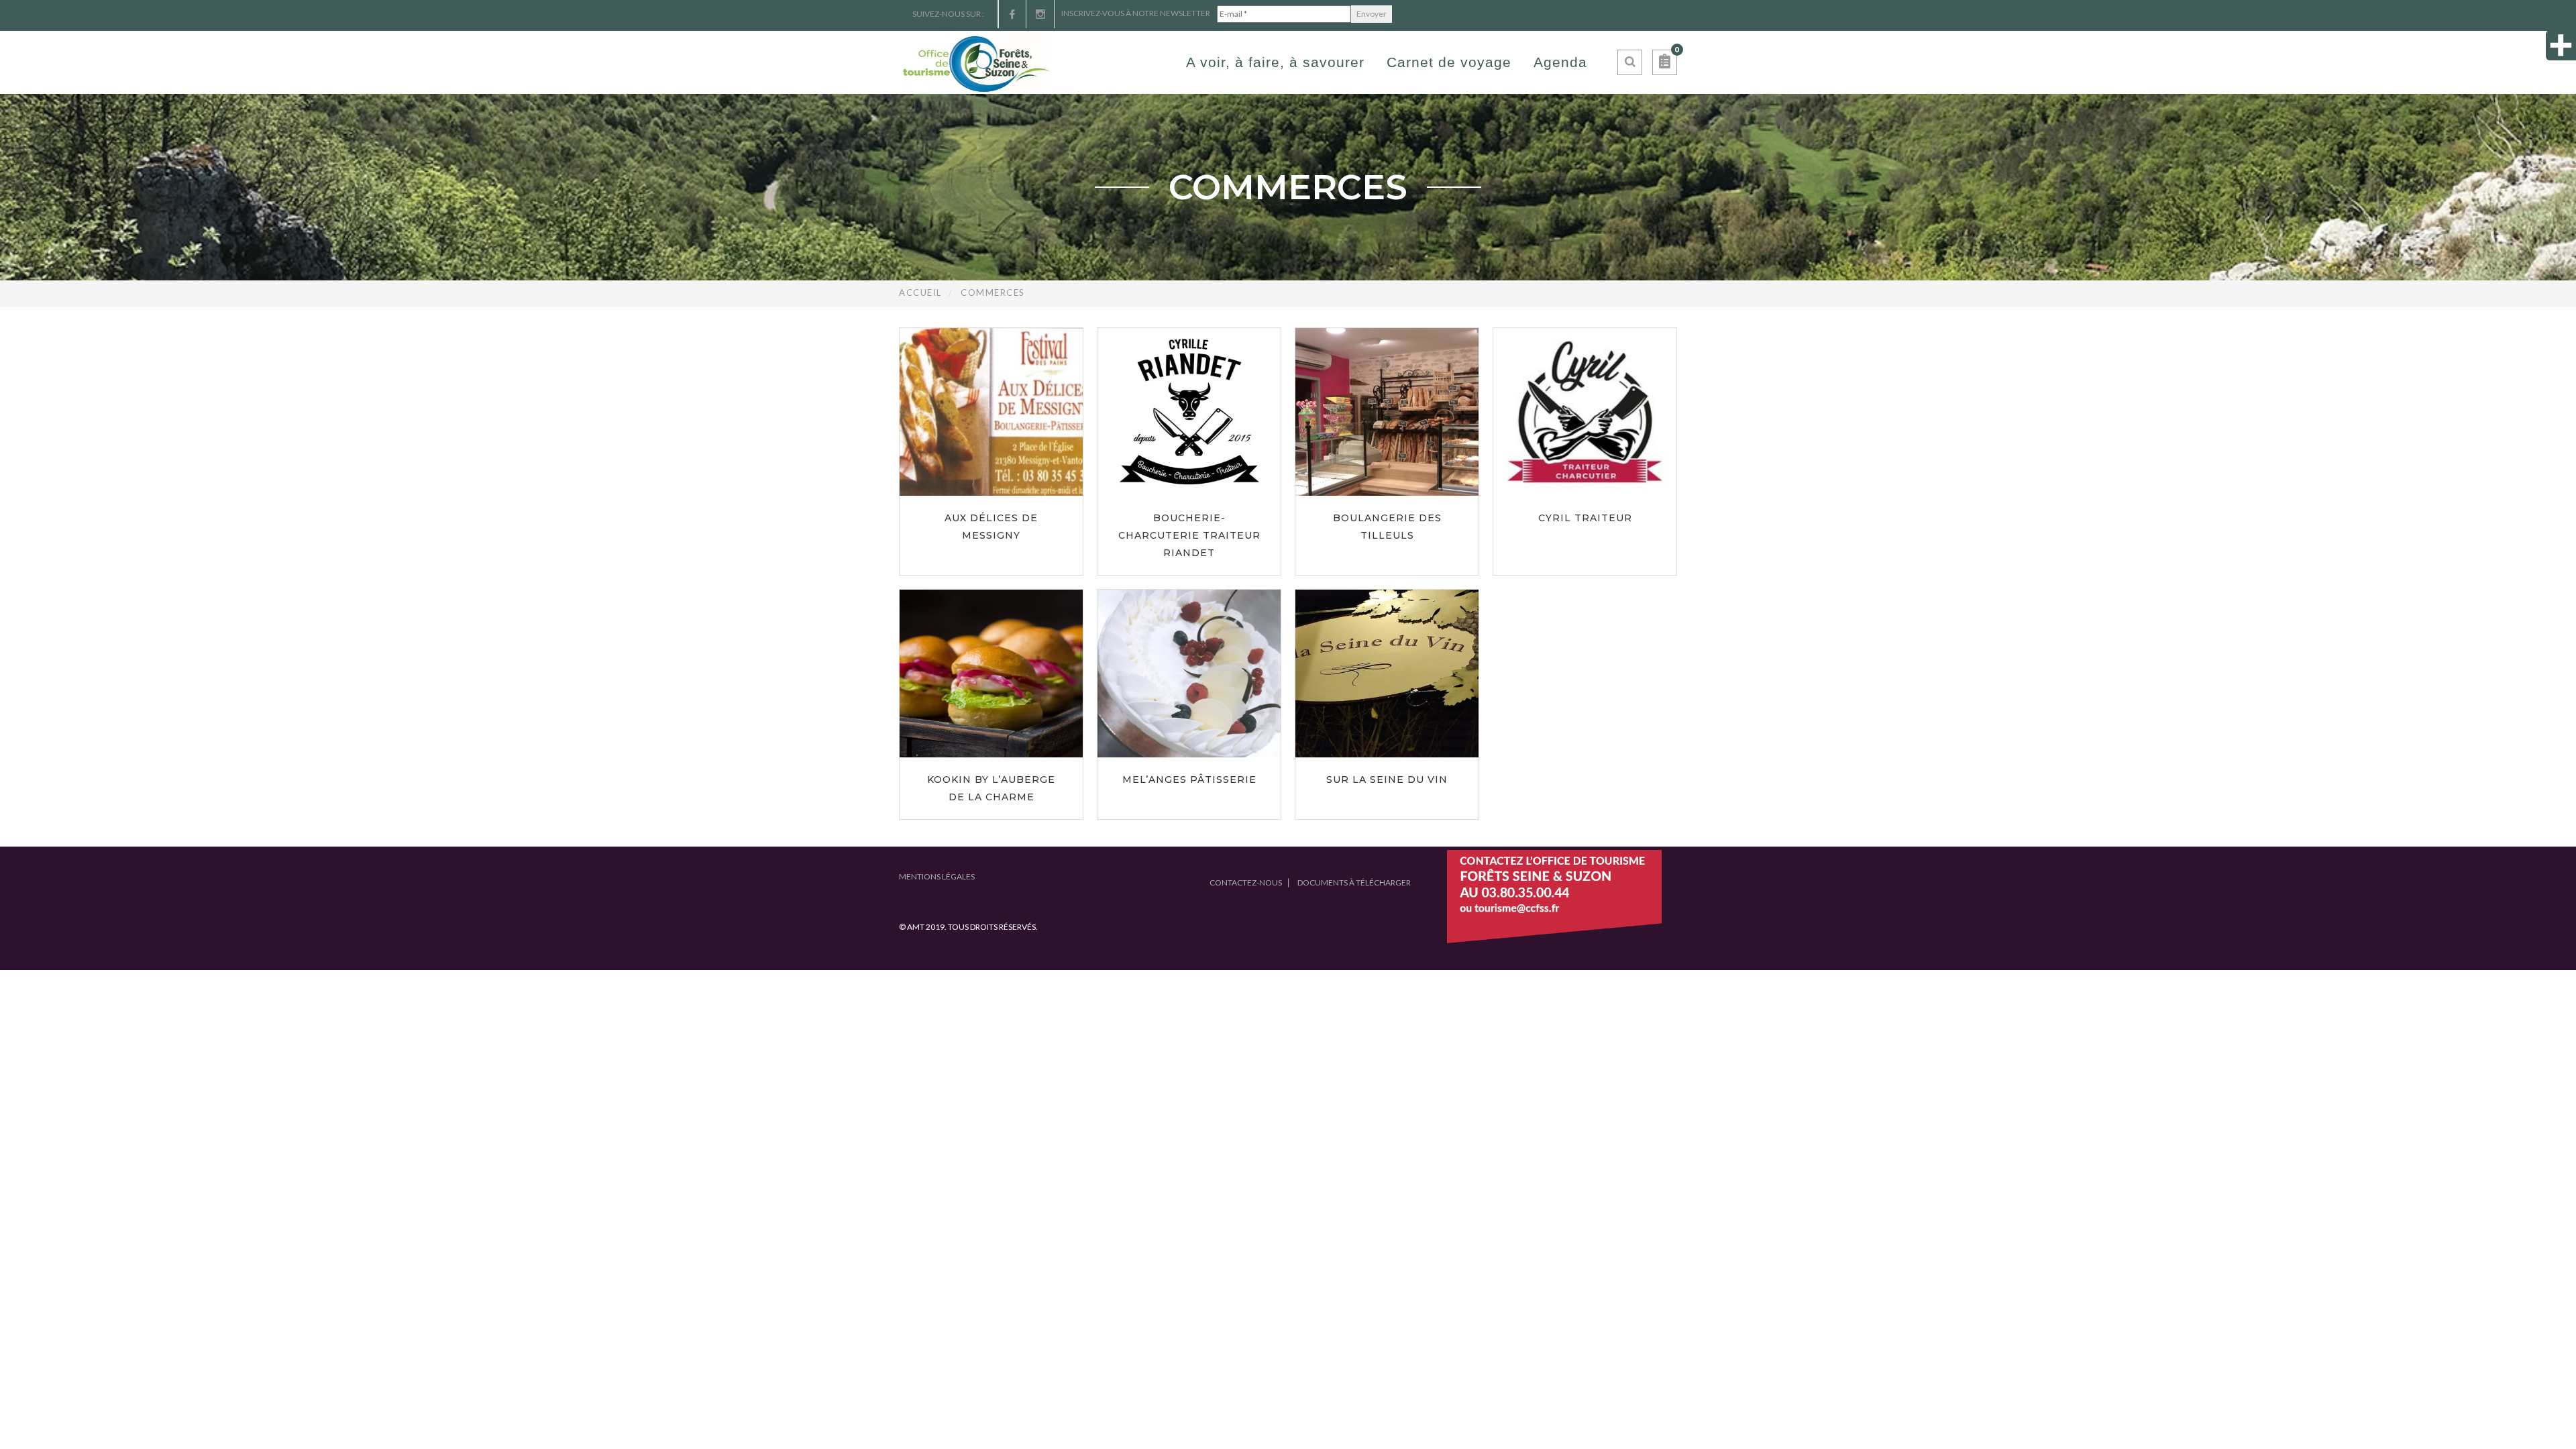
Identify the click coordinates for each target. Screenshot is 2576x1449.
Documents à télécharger (1354, 882)
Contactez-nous (1246, 882)
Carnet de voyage (1449, 62)
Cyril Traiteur (1585, 518)
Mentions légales (937, 876)
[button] (1665, 62)
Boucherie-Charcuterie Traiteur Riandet (1189, 535)
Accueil (920, 292)
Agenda (1560, 62)
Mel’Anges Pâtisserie (1189, 780)
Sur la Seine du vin (1387, 780)
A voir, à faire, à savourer (1275, 62)
